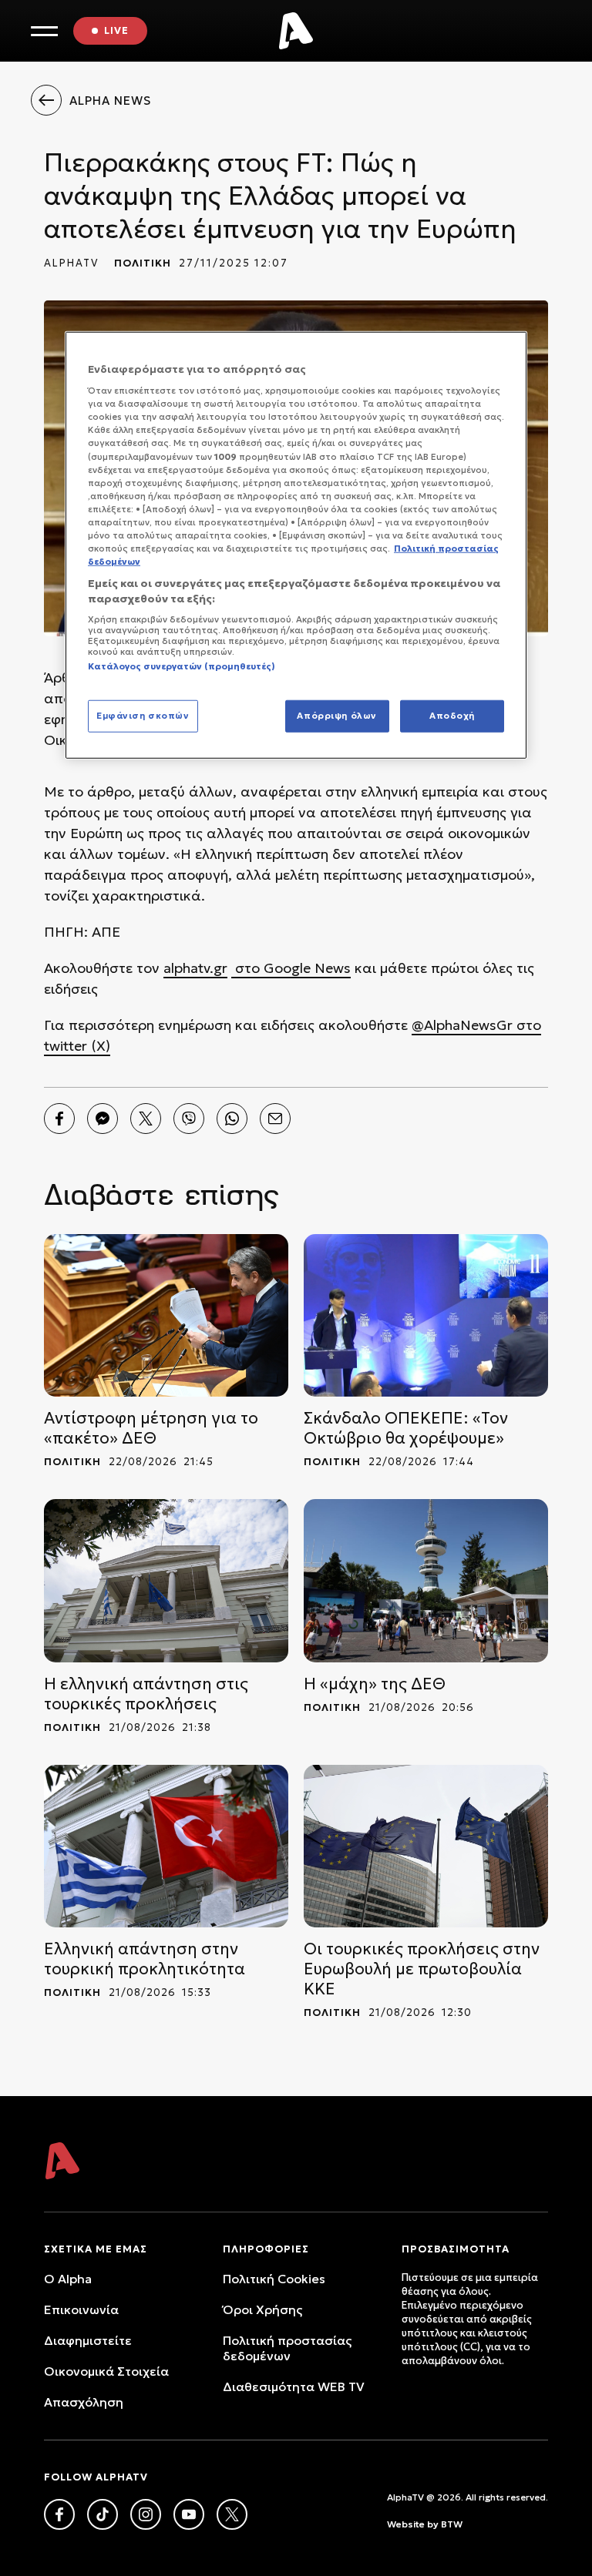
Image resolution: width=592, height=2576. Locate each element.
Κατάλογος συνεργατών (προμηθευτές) (182, 666)
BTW (452, 2524)
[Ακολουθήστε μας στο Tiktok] (103, 2514)
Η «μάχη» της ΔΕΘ (375, 1684)
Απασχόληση (84, 2402)
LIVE (116, 30)
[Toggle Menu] (44, 31)
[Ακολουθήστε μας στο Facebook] (59, 2514)
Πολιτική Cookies (274, 2279)
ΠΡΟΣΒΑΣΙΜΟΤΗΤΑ (456, 2249)
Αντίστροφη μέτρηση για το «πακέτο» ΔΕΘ (151, 1428)
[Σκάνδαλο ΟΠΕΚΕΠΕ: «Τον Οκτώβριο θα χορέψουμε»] (426, 1315)
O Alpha (68, 2279)
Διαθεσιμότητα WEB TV (294, 2386)
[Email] (275, 1119)
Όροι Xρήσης (262, 2309)
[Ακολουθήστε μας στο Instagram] (146, 2514)
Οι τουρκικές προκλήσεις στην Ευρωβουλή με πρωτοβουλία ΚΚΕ (422, 1969)
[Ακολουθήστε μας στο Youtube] (189, 2514)
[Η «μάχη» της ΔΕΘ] (426, 1580)
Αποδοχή (452, 715)
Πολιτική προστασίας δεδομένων (287, 2348)
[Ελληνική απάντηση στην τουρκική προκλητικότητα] (166, 1846)
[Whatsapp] (232, 1119)
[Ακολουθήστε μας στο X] (232, 2514)
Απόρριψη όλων (336, 715)
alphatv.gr (195, 968)
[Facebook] (59, 1119)
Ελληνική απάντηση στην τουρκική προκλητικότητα (145, 1959)
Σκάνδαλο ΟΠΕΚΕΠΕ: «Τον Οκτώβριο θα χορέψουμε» (406, 1428)
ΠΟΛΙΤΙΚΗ (143, 263)
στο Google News (291, 968)
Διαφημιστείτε (88, 2340)
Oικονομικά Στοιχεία (106, 2371)
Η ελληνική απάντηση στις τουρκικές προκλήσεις (146, 1694)
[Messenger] (103, 1119)
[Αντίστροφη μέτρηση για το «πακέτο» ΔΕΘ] (166, 1315)
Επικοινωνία (81, 2309)
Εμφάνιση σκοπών (143, 715)
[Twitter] (146, 1119)
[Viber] (189, 1119)
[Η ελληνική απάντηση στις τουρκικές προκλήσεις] (166, 1580)
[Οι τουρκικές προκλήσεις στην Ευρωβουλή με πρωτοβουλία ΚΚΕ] (426, 1846)
